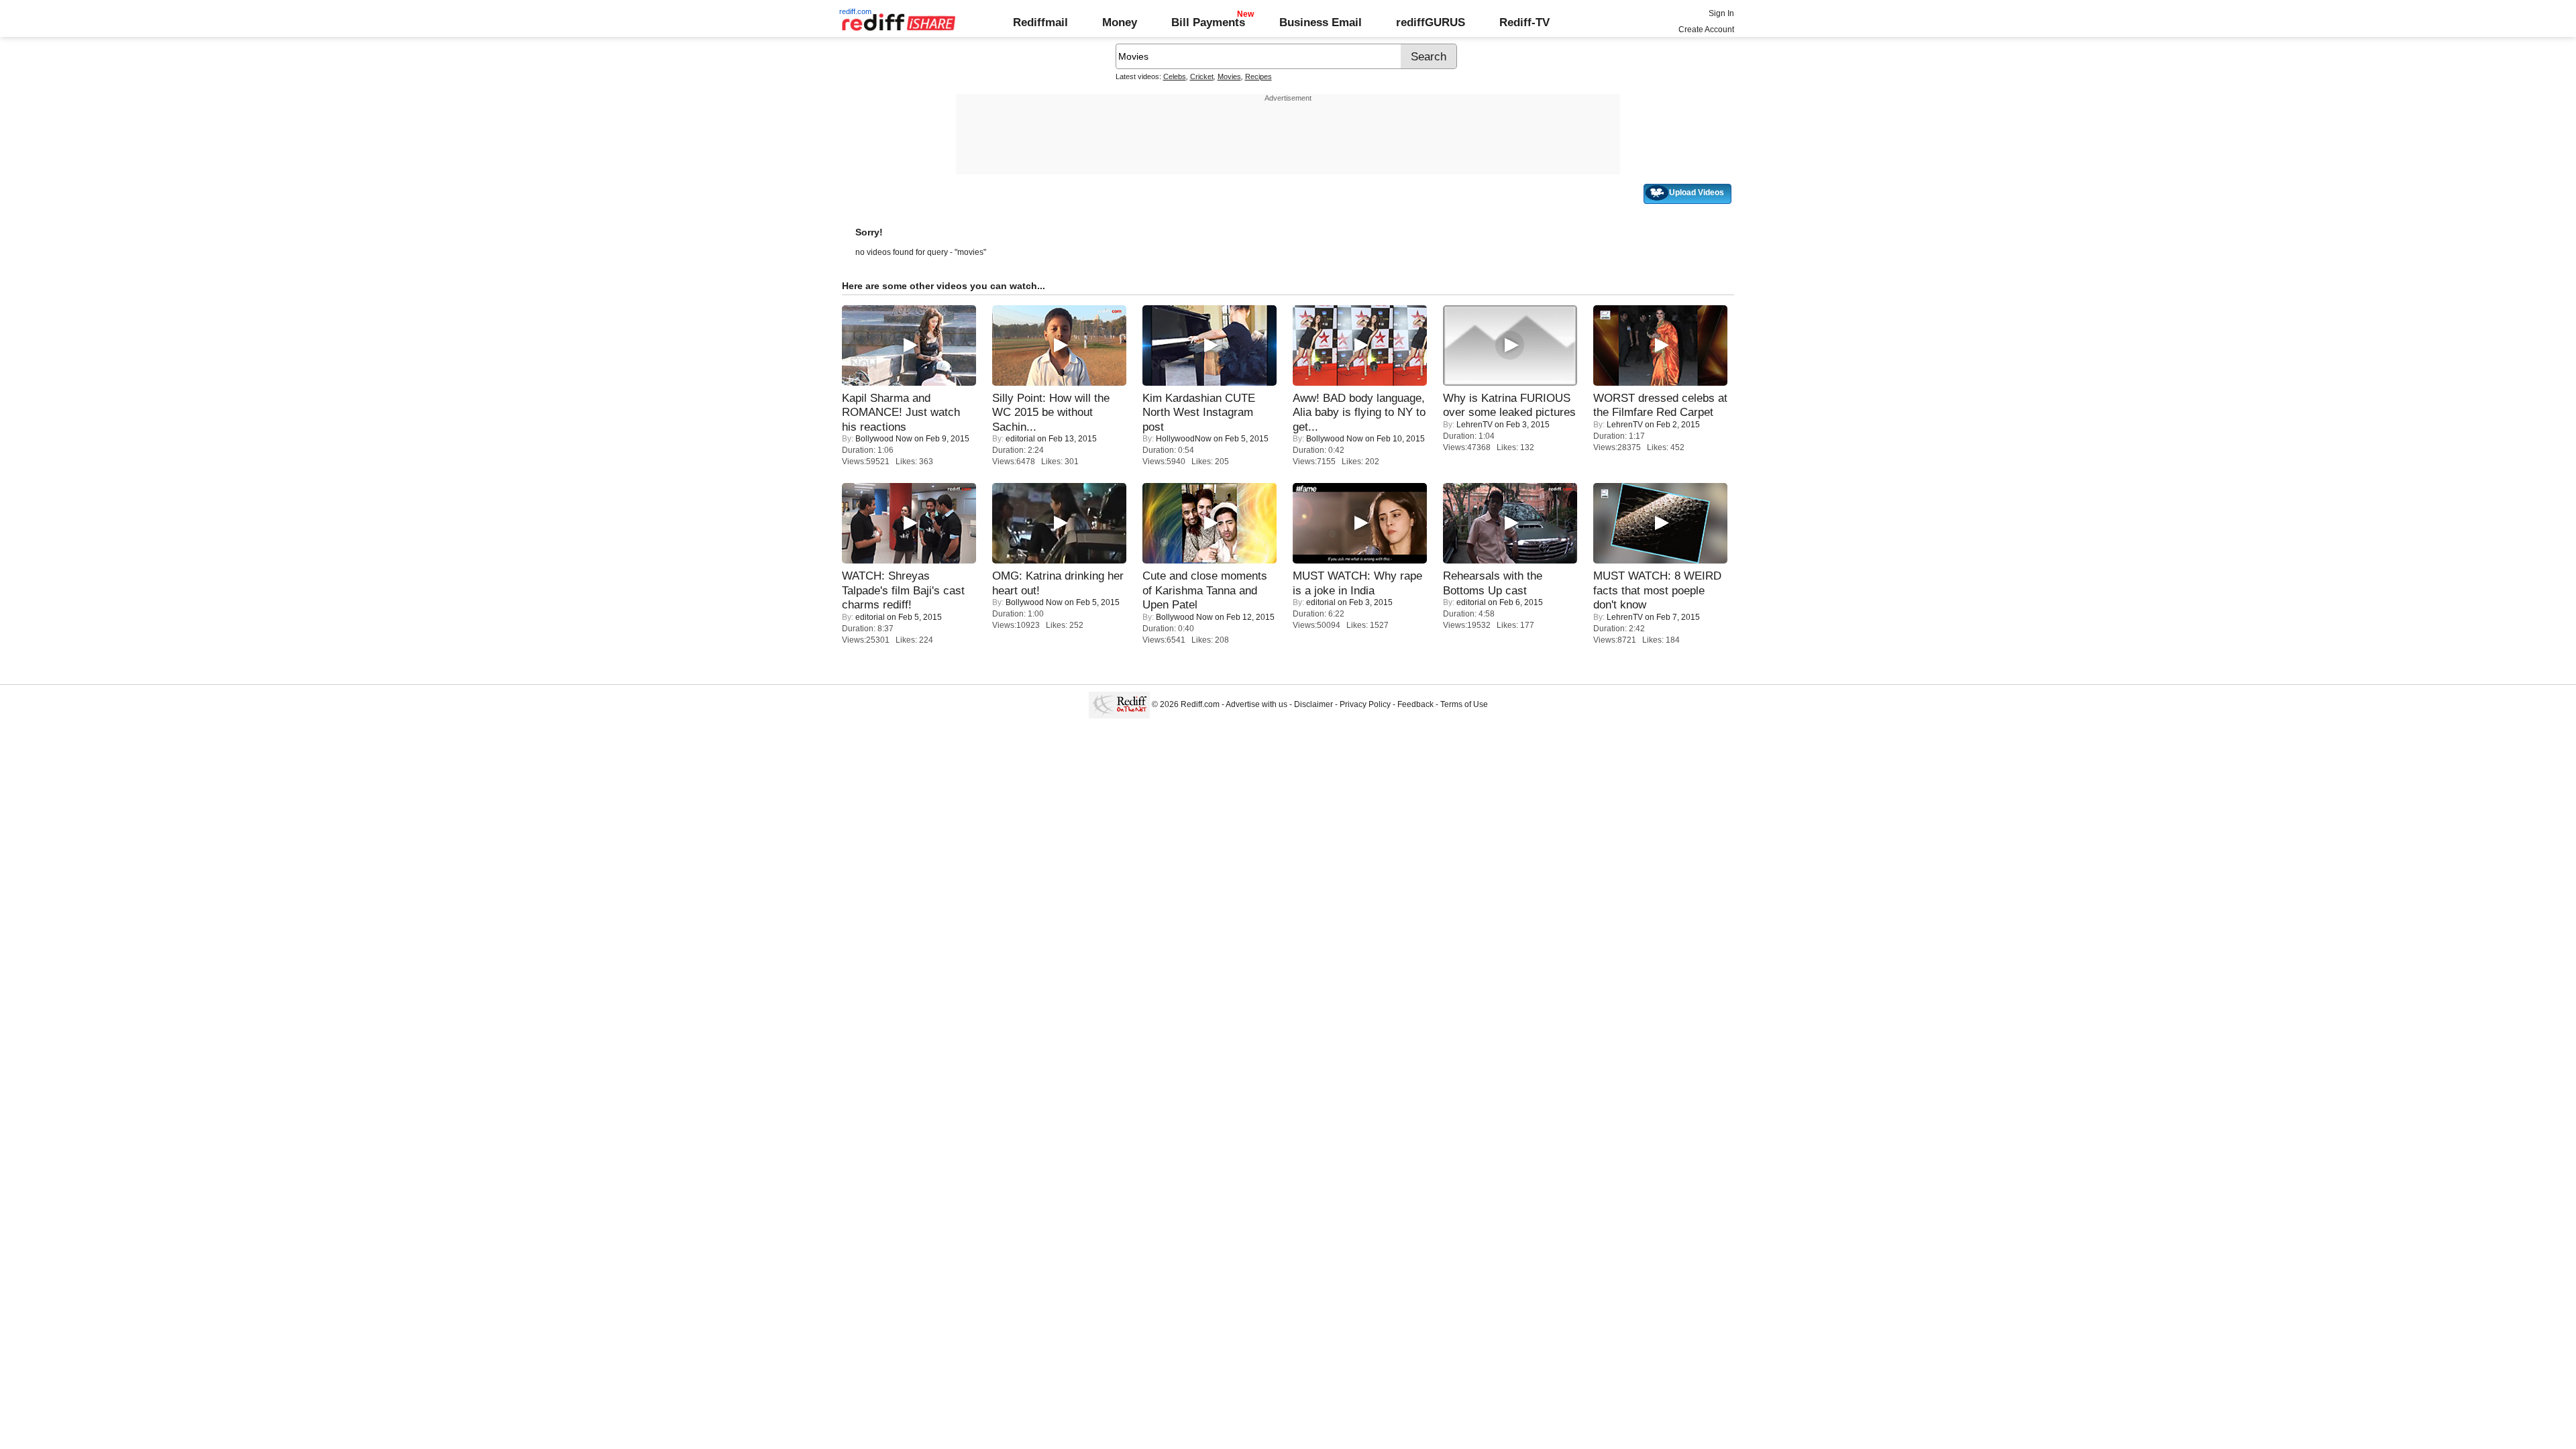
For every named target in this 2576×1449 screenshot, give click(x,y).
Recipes (1258, 76)
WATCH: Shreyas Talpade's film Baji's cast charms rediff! (903, 590)
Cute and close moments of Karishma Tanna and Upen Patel (1205, 590)
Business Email (1321, 22)
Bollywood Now (884, 439)
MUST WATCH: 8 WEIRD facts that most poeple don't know (1657, 590)
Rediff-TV (1524, 22)
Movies (1229, 76)
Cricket (1202, 76)
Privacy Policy (1365, 704)
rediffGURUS (1431, 22)
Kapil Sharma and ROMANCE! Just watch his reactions (901, 412)
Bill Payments (1208, 22)
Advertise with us (1256, 704)
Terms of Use (1464, 704)
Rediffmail (1040, 22)
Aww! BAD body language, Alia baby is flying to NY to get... (1359, 412)
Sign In (1721, 13)
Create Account (1706, 30)
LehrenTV (1474, 425)
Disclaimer (1313, 704)
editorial (1020, 439)
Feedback (1415, 704)
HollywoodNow (1184, 439)
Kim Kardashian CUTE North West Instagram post (1199, 412)
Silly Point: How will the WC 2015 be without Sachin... (1051, 412)
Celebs (1175, 76)
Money (1120, 22)
